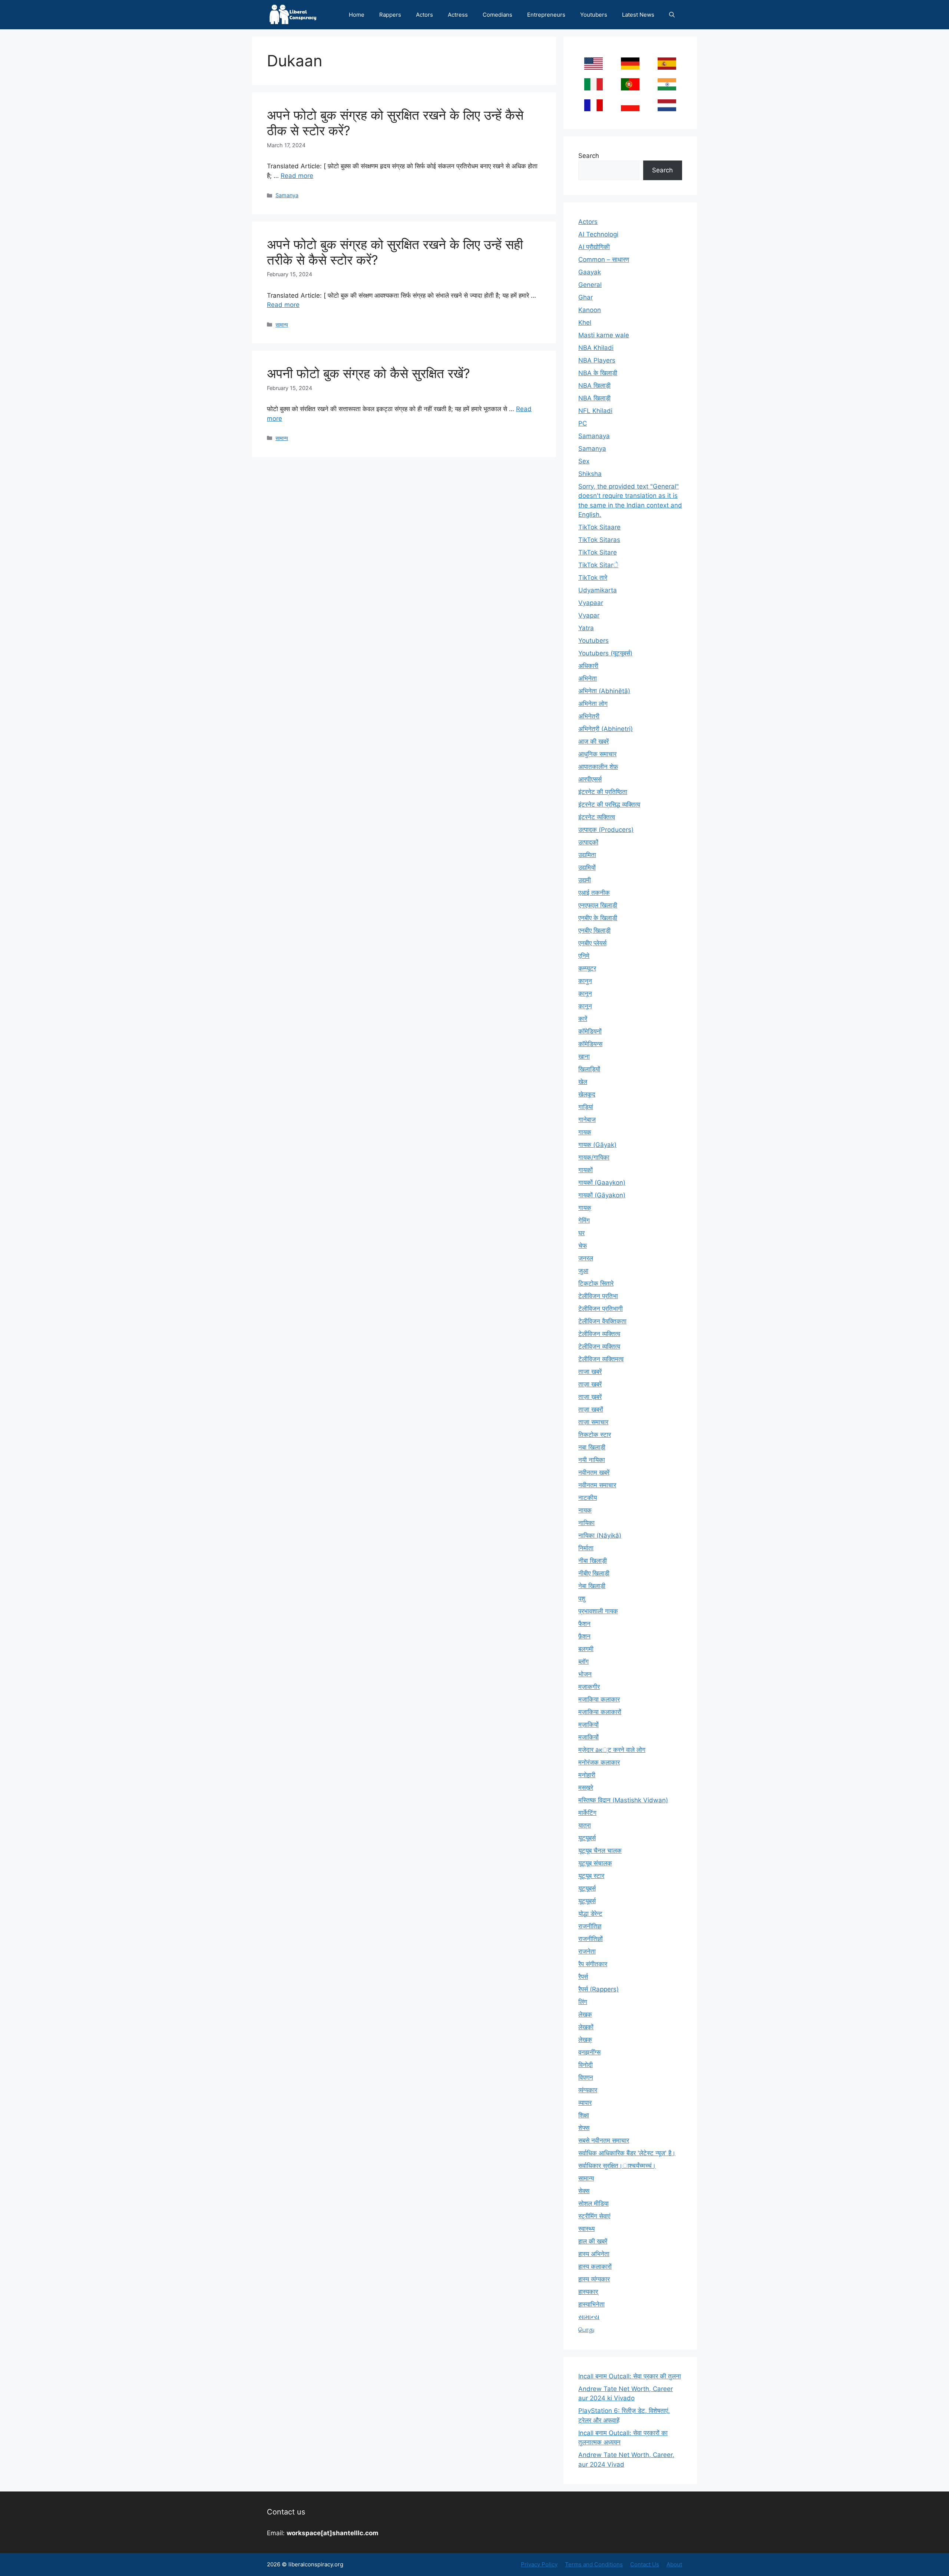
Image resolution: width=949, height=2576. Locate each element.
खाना (584, 1056)
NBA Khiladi (596, 348)
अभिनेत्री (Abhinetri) (606, 729)
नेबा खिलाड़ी (592, 1586)
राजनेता (587, 1951)
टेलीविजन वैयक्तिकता (602, 1321)
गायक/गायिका (594, 1157)
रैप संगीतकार (593, 1964)
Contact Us (645, 2564)
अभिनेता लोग (593, 704)
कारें (583, 1019)
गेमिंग (584, 1220)
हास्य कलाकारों (595, 2266)
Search (589, 156)
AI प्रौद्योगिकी (594, 247)
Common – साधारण (604, 259)
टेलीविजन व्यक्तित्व (599, 1334)
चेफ (583, 1246)
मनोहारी (587, 1775)
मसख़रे (586, 1788)
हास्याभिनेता (591, 2304)
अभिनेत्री (589, 716)
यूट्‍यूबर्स (587, 1901)
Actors (424, 15)
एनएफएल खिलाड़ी (598, 905)
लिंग (583, 2002)
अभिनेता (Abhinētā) (604, 691)
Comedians (497, 15)
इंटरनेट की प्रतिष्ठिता (603, 792)
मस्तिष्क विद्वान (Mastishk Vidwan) (623, 1800)
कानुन (585, 981)
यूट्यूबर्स (587, 1888)
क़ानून (585, 993)
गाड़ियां (586, 1107)
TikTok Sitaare (599, 527)
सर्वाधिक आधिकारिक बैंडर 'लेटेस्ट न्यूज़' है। (627, 2153)
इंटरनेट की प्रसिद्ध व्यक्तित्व (609, 804)
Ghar (586, 297)
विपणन (586, 2077)
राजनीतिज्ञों (591, 1939)
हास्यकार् (588, 2292)
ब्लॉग (583, 1661)
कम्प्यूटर (587, 968)
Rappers (390, 15)
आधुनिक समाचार (597, 754)
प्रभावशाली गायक (598, 1611)
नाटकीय (588, 1498)
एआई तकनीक (594, 893)
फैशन (584, 1624)
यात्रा (585, 1825)
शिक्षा (584, 2115)
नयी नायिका (592, 1460)
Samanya (287, 195)
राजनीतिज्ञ (590, 1926)
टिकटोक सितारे (596, 1283)
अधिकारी (588, 666)
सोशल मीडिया (593, 2203)
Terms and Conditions (594, 2564)
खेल (583, 1082)
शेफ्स (584, 2128)
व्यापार (585, 2103)
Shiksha (590, 474)
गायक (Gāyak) (597, 1145)
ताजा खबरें (590, 1372)
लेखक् (585, 2040)
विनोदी (586, 2065)
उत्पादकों (588, 842)
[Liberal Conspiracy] (292, 15)
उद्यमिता (587, 855)
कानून (585, 1006)
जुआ (583, 1271)
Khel (585, 323)
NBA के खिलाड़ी (598, 373)
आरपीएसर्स (590, 779)
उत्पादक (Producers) (606, 830)
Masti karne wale (604, 335)
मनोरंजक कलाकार (599, 1762)
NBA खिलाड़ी (594, 386)
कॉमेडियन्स (590, 1044)
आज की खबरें (593, 741)
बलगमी (586, 1649)
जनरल (586, 1258)
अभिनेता (588, 678)
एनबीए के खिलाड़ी (598, 918)
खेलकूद (587, 1094)
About (674, 2564)
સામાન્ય (589, 2317)
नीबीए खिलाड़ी (594, 1573)
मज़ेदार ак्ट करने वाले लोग (612, 1750)
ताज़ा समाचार (593, 1422)
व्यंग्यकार (588, 2090)
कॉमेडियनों (590, 1031)
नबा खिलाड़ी (592, 1447)
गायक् (585, 1208)
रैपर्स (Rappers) (599, 1989)
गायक (585, 1132)
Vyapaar (591, 603)
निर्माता (586, 1548)
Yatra (586, 628)
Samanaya (594, 436)
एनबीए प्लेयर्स (592, 943)
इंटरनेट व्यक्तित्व (597, 817)
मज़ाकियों (588, 1725)
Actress (458, 15)
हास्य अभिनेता (594, 2254)
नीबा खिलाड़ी (593, 1561)
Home (357, 15)
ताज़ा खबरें (590, 1384)
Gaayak (590, 272)
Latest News (638, 15)
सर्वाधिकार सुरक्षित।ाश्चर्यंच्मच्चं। (617, 2166)
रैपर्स (583, 1977)
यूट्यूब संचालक (595, 1863)
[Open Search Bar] (672, 15)
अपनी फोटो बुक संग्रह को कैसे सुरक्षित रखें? (368, 373)
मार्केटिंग (587, 1813)
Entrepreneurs (546, 15)
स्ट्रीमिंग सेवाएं (594, 2216)
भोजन (585, 1674)
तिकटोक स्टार (595, 1435)
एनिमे (584, 956)
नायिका (586, 1523)
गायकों (586, 1170)
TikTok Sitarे (598, 565)
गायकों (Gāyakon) (602, 1195)
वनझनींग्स (589, 2052)
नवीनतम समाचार (597, 1485)
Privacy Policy (539, 2564)
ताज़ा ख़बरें (590, 1397)
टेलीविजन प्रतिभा (598, 1296)
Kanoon (590, 310)
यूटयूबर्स (587, 1838)
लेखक (585, 2014)
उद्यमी (585, 880)
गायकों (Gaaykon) (602, 1183)
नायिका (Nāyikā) (600, 1535)
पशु (582, 1598)
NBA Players (597, 360)
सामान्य (282, 325)
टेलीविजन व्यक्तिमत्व (601, 1359)
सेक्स (584, 2191)
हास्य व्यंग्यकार (594, 2279)
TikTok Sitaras (599, 540)
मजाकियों (588, 1737)
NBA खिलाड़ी (594, 398)
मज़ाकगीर (589, 1687)
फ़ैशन (584, 1636)
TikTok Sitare (598, 552)
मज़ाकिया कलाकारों (600, 1712)
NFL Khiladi (595, 411)
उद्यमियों (587, 867)
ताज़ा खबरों (591, 1409)
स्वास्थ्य (586, 2229)
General (590, 285)
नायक (585, 1510)
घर (581, 1233)
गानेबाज (587, 1120)
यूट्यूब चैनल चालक (600, 1851)
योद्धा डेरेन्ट (590, 1914)
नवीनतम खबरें (594, 1472)
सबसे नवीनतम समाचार (604, 2140)
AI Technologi (598, 234)
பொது (586, 2329)
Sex (584, 461)
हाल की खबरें (593, 2241)
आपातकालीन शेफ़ (598, 767)
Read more (297, 176)
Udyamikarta (598, 590)
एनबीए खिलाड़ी (594, 930)
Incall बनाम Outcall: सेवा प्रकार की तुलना (630, 2376)
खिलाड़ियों (589, 1069)
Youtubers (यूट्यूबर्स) (605, 653)
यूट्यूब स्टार (591, 1876)
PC (583, 423)
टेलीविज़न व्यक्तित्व (599, 1346)
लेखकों (586, 2027)
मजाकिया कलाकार (599, 1699)
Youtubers (594, 15)
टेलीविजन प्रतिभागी (601, 1309)
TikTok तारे (593, 578)
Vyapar (589, 615)
